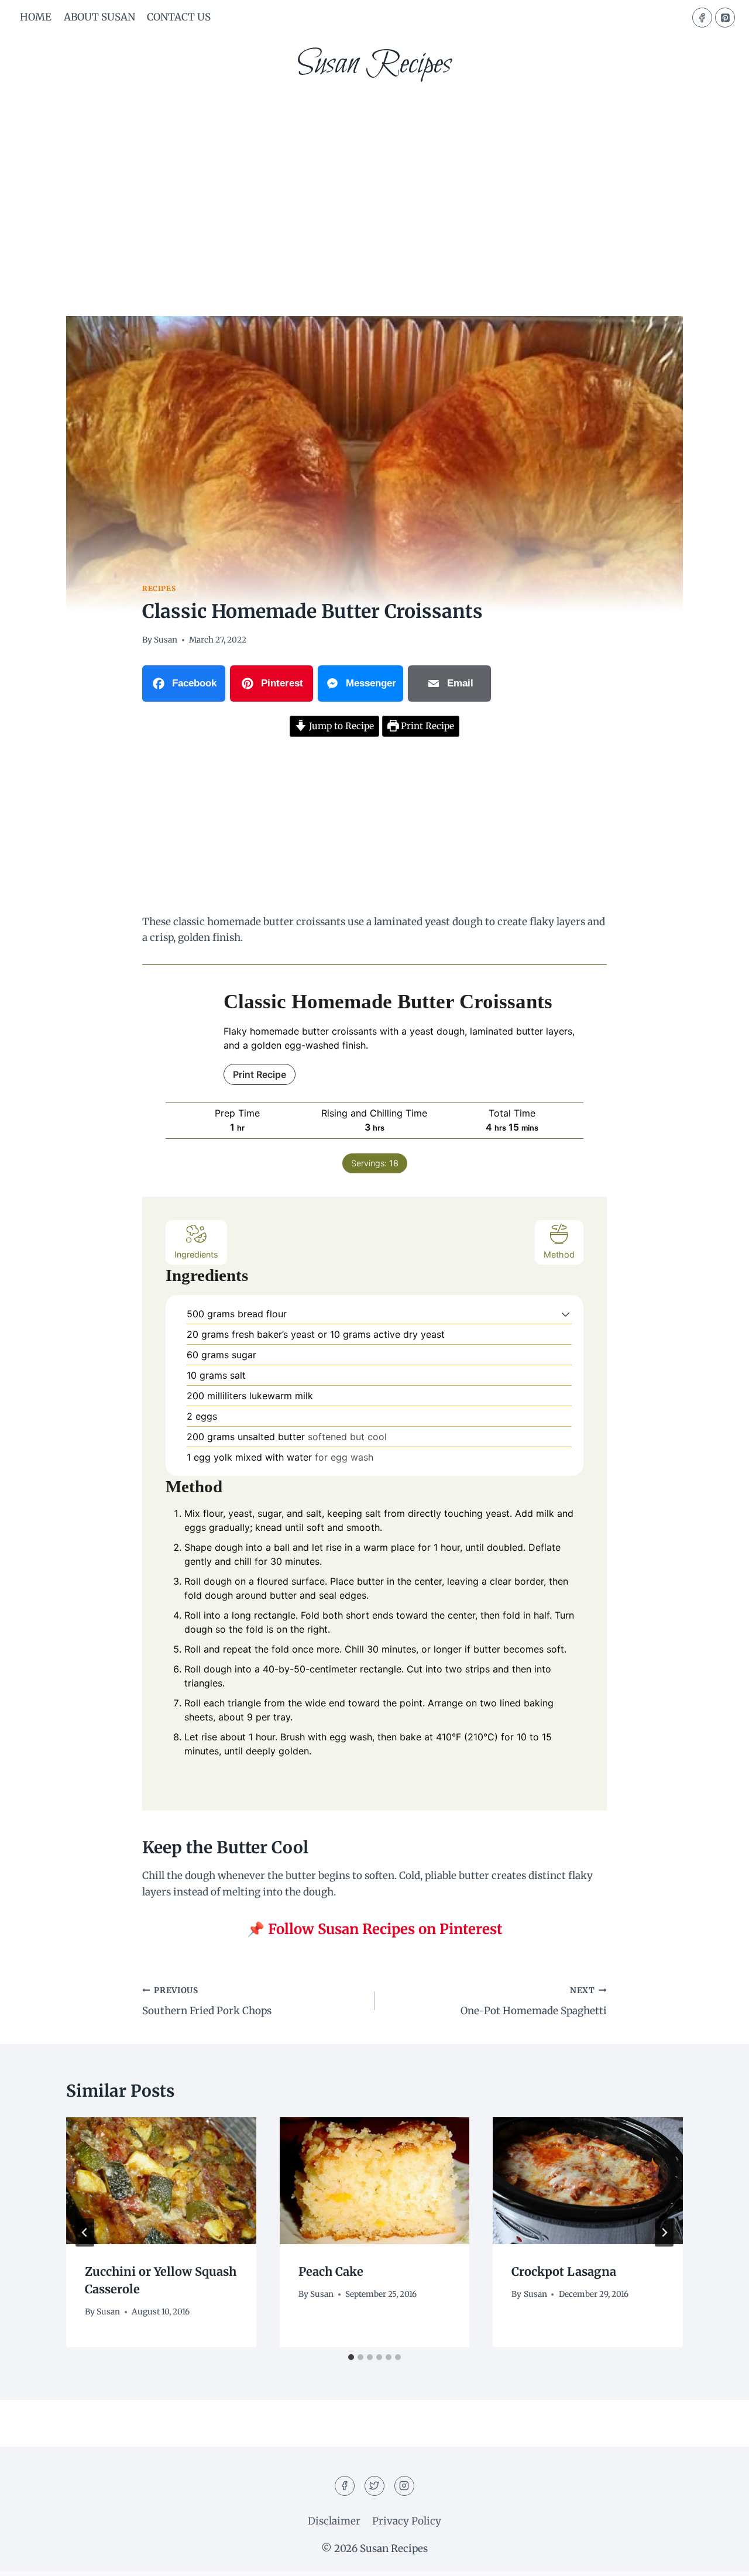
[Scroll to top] (719, 2558)
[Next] (664, 2232)
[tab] (351, 2357)
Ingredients (196, 1254)
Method (559, 1254)
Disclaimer (334, 2521)
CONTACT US (179, 17)
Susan (166, 640)
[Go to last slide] (85, 2232)
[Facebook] (702, 18)
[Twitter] (374, 2486)
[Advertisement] (374, 181)
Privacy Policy (407, 2521)
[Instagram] (404, 2486)
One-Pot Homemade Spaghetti (534, 2001)
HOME (36, 17)
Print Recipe (426, 726)
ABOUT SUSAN (99, 17)
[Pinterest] (725, 18)
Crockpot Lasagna (564, 2271)
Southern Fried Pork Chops (207, 2001)
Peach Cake (331, 2271)
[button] (566, 1314)
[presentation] (161, 2180)
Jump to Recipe (340, 726)
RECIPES (159, 588)
